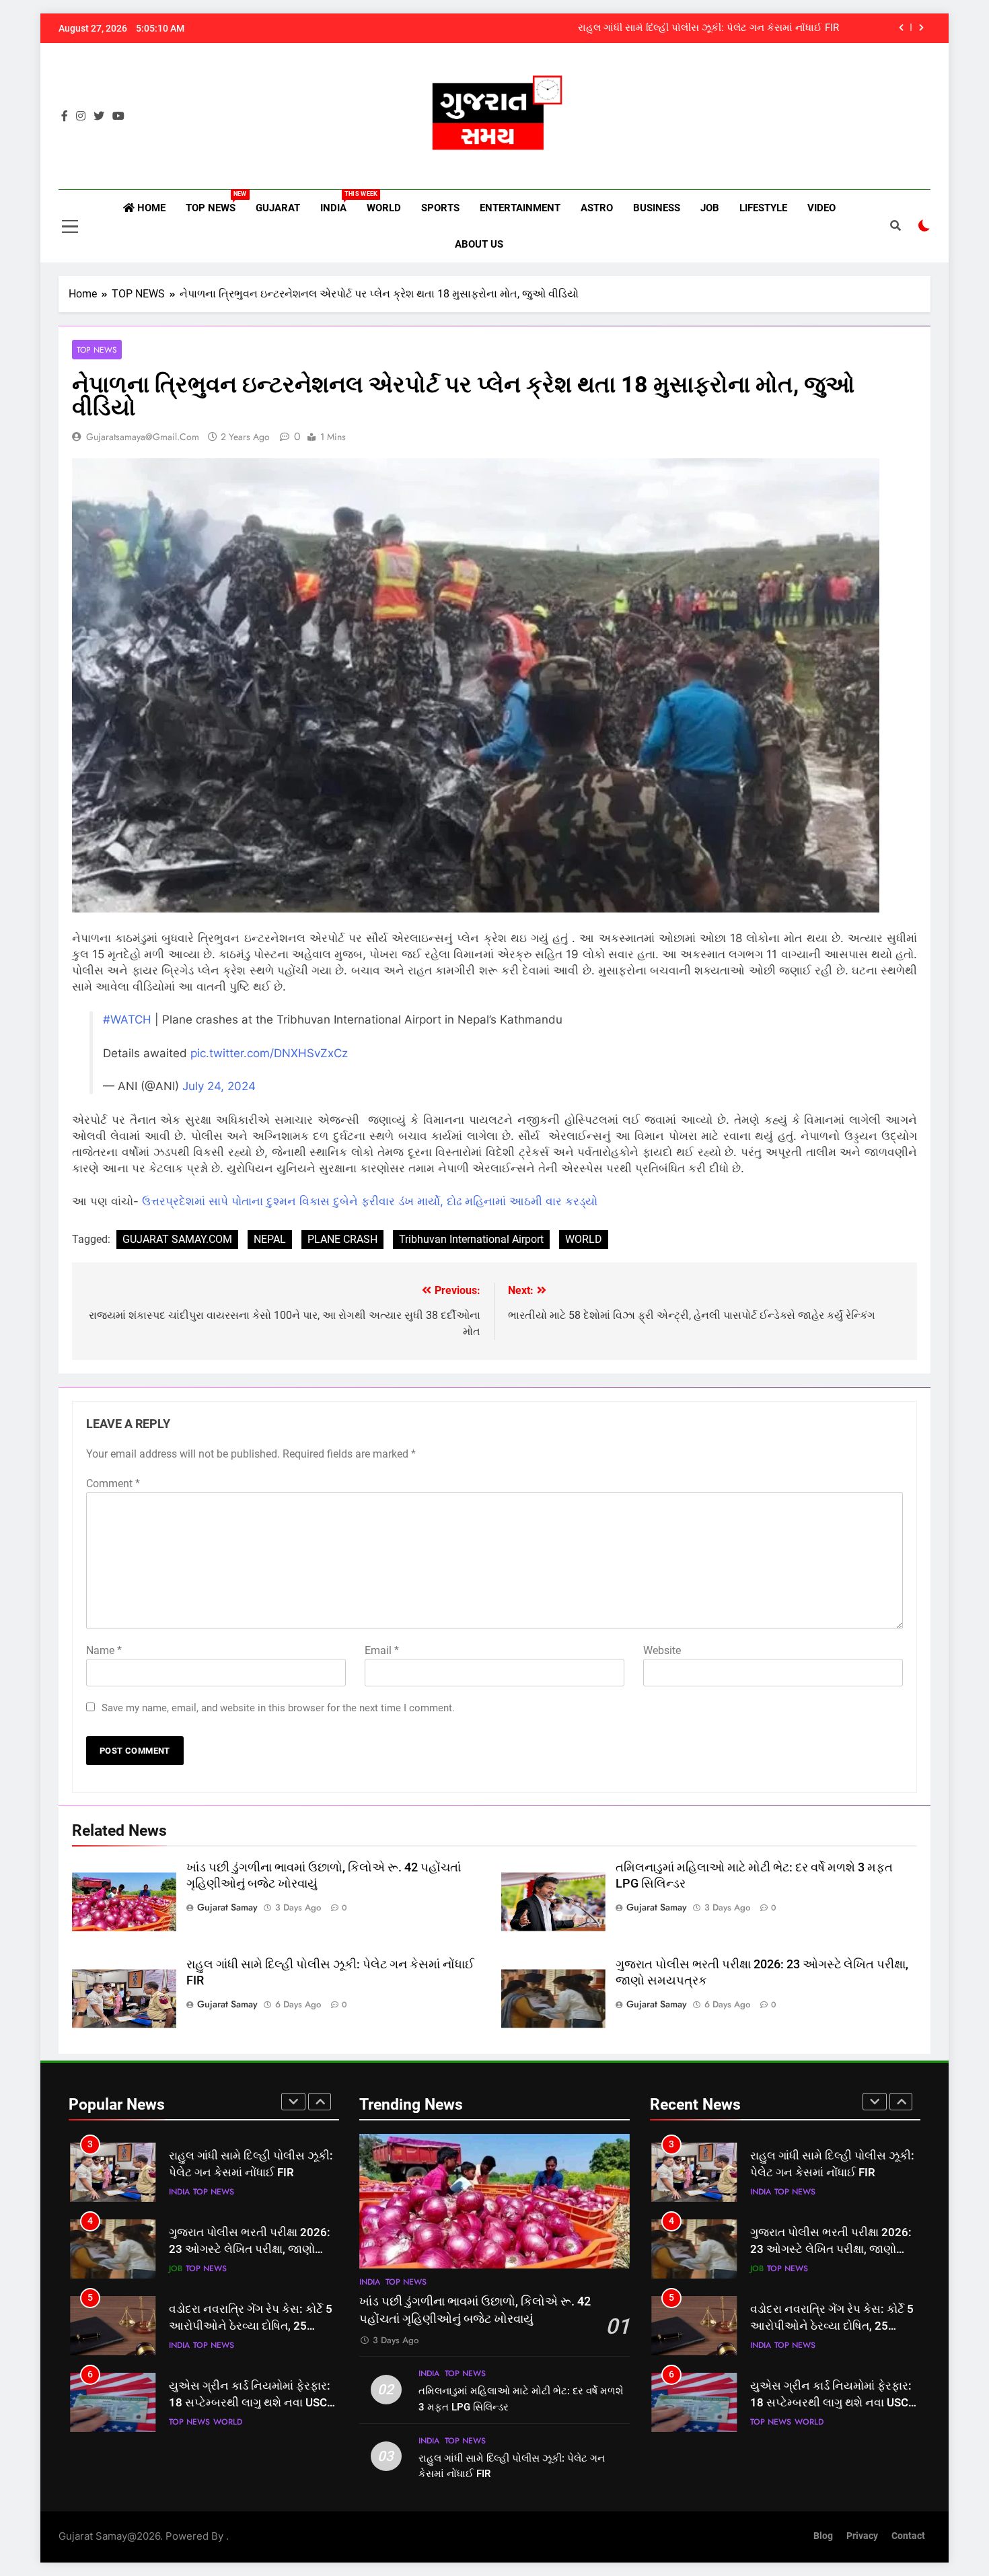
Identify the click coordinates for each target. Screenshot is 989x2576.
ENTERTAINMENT (520, 208)
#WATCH (127, 1019)
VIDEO (821, 208)
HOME (150, 208)
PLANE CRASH (342, 1239)
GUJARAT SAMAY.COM (177, 1239)
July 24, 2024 (219, 1086)
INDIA (338, 202)
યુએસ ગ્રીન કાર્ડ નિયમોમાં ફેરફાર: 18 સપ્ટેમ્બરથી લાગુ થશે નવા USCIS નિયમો (253, 2403)
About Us (479, 244)
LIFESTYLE (763, 208)
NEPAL (270, 1239)
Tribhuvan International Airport (471, 1239)
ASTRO (597, 208)
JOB (710, 208)
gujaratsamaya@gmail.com (143, 437)
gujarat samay (227, 1907)
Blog (823, 2536)
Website (662, 1650)
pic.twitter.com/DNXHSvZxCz (269, 1053)
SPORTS (440, 208)
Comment (113, 1483)
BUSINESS (657, 208)
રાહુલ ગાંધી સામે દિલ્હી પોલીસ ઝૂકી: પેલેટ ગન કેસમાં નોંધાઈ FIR (708, 28)
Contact (908, 2536)
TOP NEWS (216, 202)
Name (104, 1650)
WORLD (384, 208)
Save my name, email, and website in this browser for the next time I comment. (278, 1708)
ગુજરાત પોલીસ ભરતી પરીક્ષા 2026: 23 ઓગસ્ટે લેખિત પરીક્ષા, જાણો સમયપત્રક (250, 2249)
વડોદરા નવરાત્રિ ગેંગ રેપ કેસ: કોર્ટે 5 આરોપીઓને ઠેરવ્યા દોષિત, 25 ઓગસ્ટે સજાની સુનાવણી (251, 2326)
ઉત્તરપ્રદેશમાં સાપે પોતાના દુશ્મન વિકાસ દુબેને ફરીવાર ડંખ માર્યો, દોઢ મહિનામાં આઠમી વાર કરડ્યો (370, 1201)
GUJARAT (278, 208)
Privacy (862, 2536)
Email (382, 1650)
